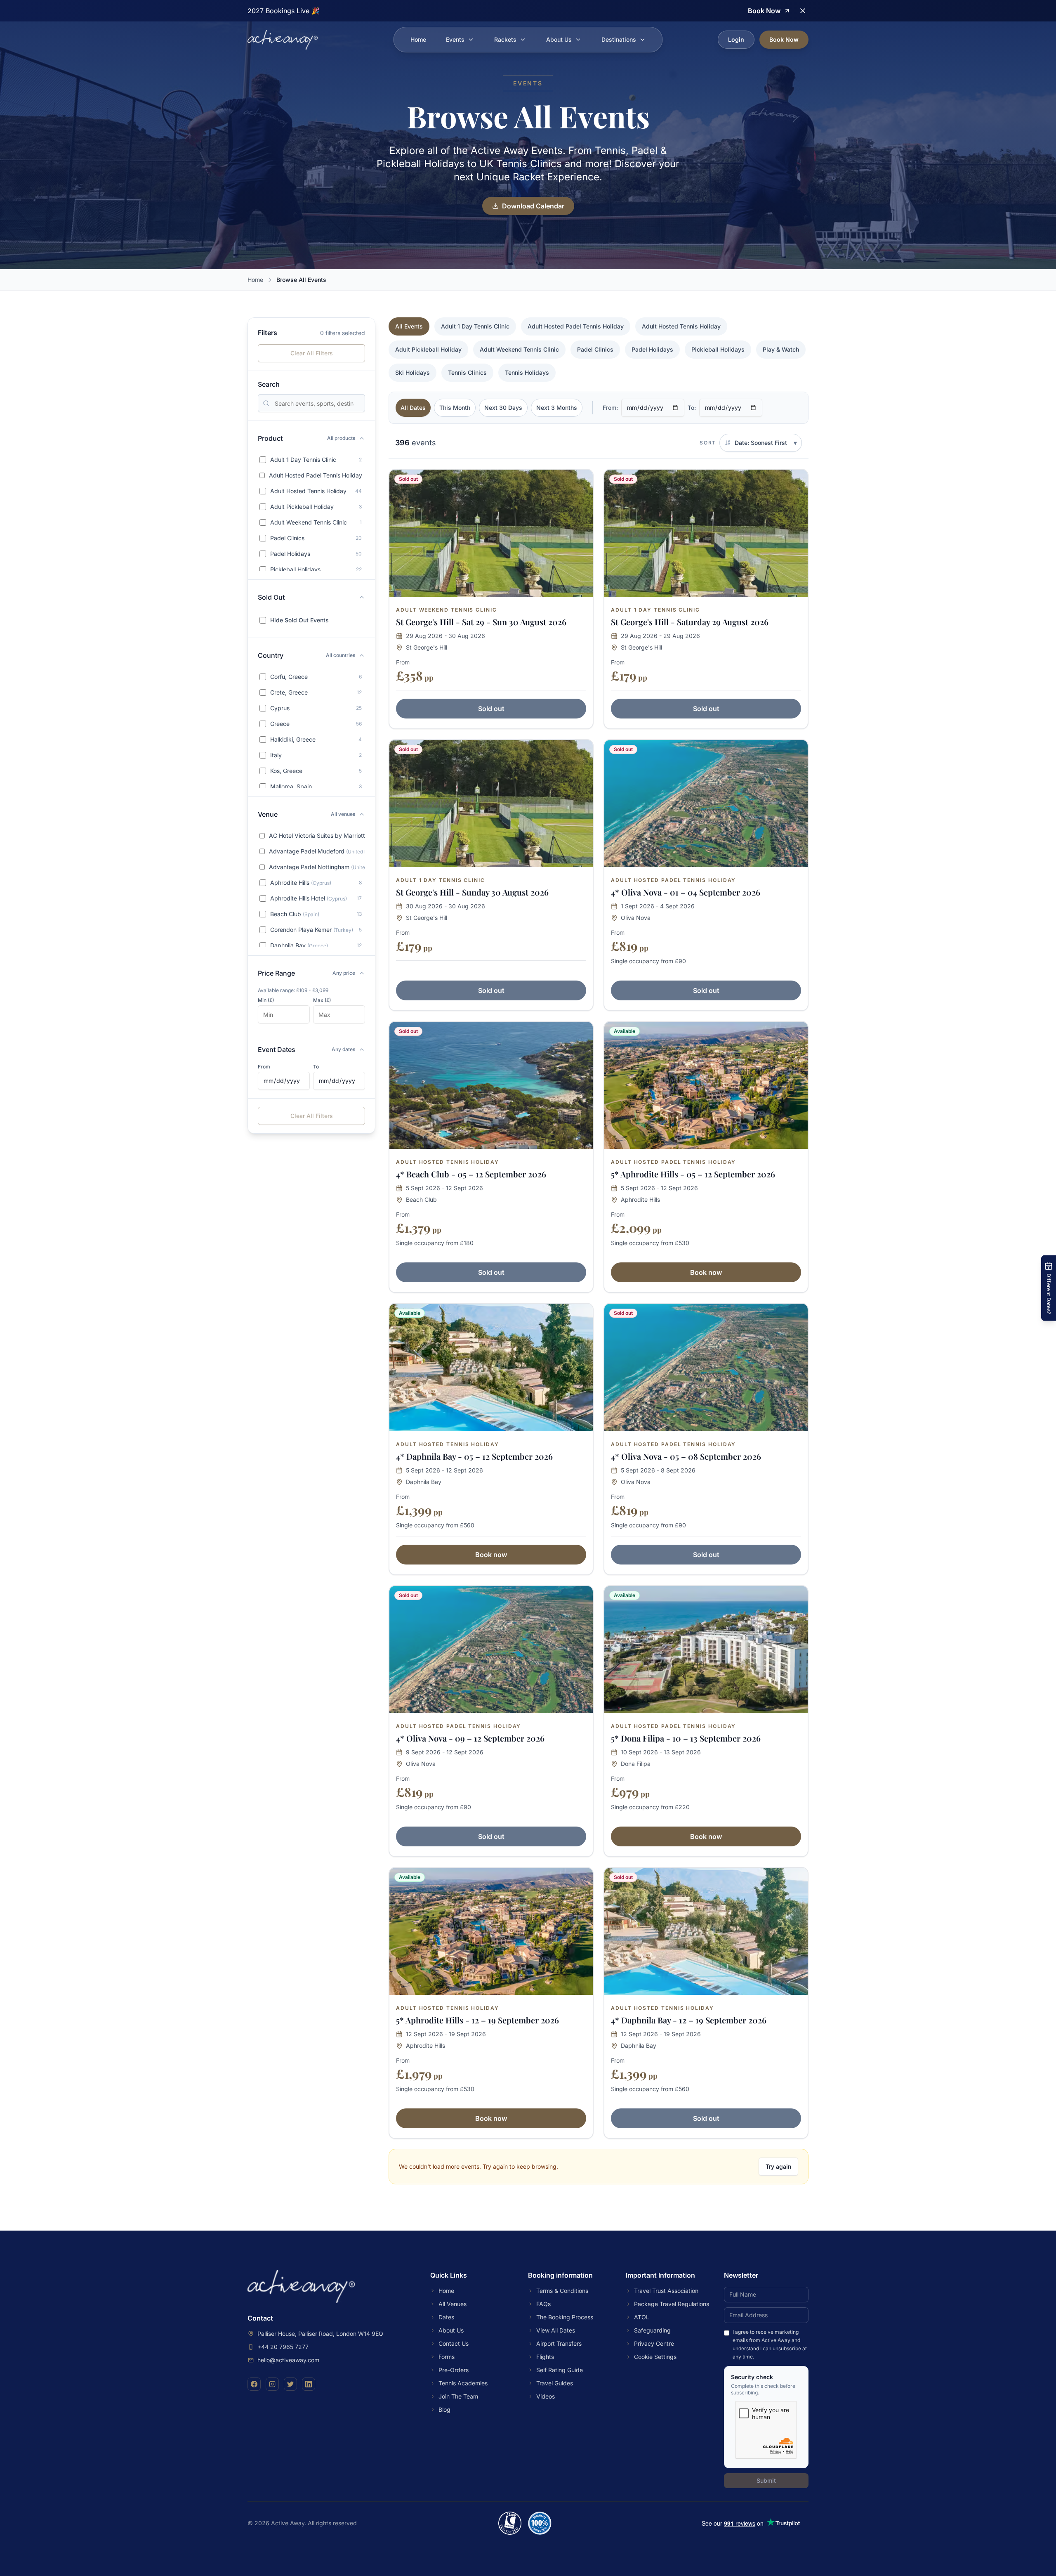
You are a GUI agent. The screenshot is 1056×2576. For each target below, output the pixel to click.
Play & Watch (781, 349)
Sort (708, 443)
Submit (766, 2480)
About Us (559, 39)
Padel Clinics (595, 349)
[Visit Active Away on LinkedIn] (309, 2384)
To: (692, 408)
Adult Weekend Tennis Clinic (519, 349)
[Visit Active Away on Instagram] (272, 2384)
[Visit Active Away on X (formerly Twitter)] (290, 2384)
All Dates (413, 408)
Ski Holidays (412, 372)
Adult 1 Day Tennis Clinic (475, 326)
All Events (409, 326)
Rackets (505, 39)
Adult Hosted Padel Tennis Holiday (576, 326)
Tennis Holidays (527, 372)
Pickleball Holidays (718, 349)
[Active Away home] (283, 40)
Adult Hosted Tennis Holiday (681, 326)
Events (455, 39)
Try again (778, 2166)
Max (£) (322, 1000)
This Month (455, 408)
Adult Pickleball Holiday (428, 349)
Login (736, 39)
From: (610, 408)
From (264, 1067)
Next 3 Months (557, 408)
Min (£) (266, 1000)
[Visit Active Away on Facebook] (254, 2384)
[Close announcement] (803, 11)
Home (418, 39)
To (316, 1067)
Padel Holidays (652, 349)
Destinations (619, 39)
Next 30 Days (503, 408)
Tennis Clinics (467, 372)
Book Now (784, 39)
